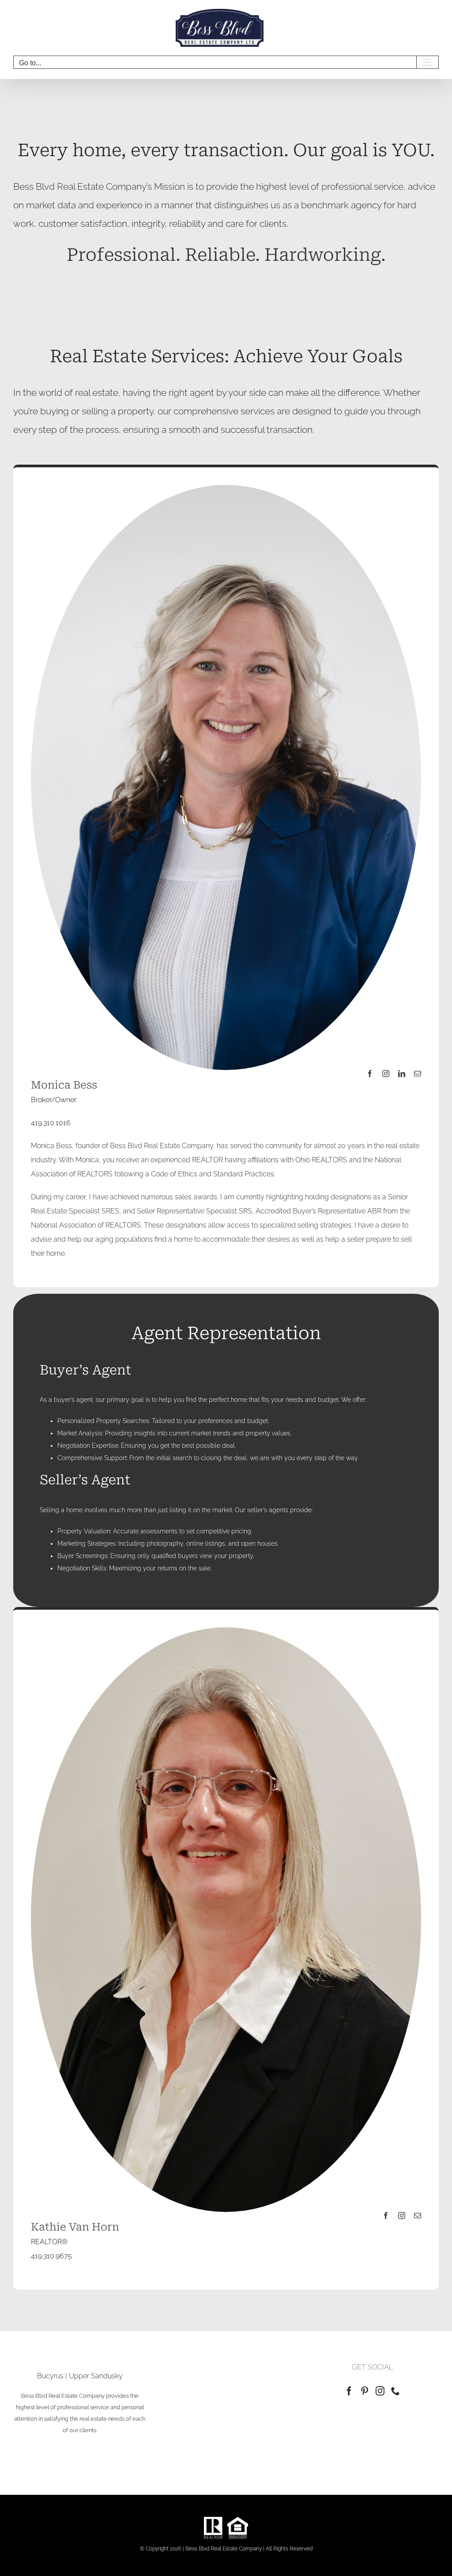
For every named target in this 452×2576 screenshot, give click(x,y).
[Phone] (395, 2391)
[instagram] (386, 1074)
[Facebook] (349, 2391)
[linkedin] (402, 1074)
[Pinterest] (365, 2391)
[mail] (418, 1074)
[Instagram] (380, 2391)
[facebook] (370, 1074)
